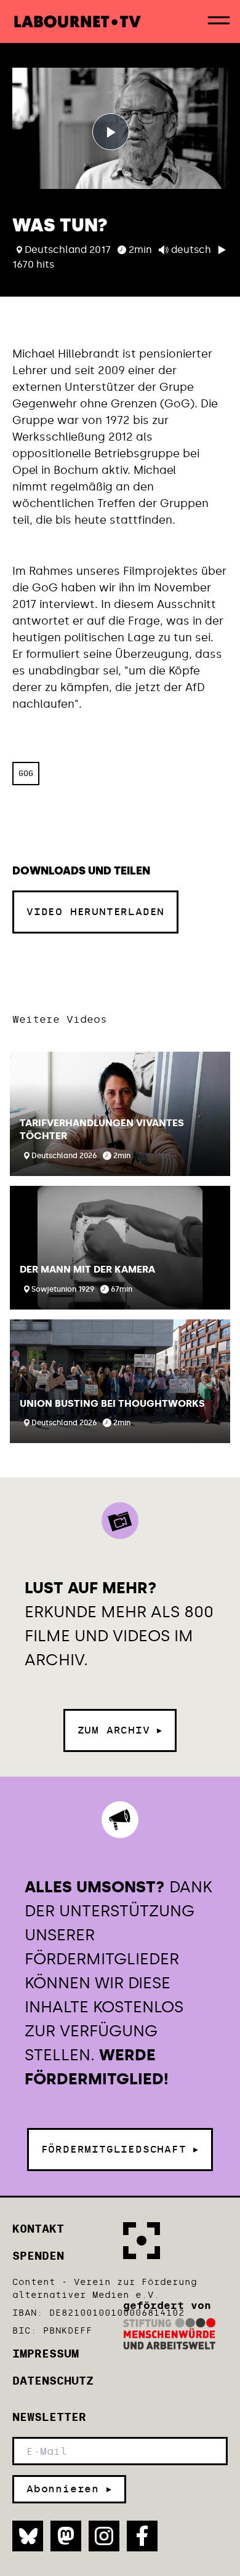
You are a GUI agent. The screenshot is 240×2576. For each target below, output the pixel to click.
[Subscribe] (69, 2489)
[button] (120, 1114)
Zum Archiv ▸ (120, 1730)
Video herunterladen (95, 912)
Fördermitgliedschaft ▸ (120, 2149)
